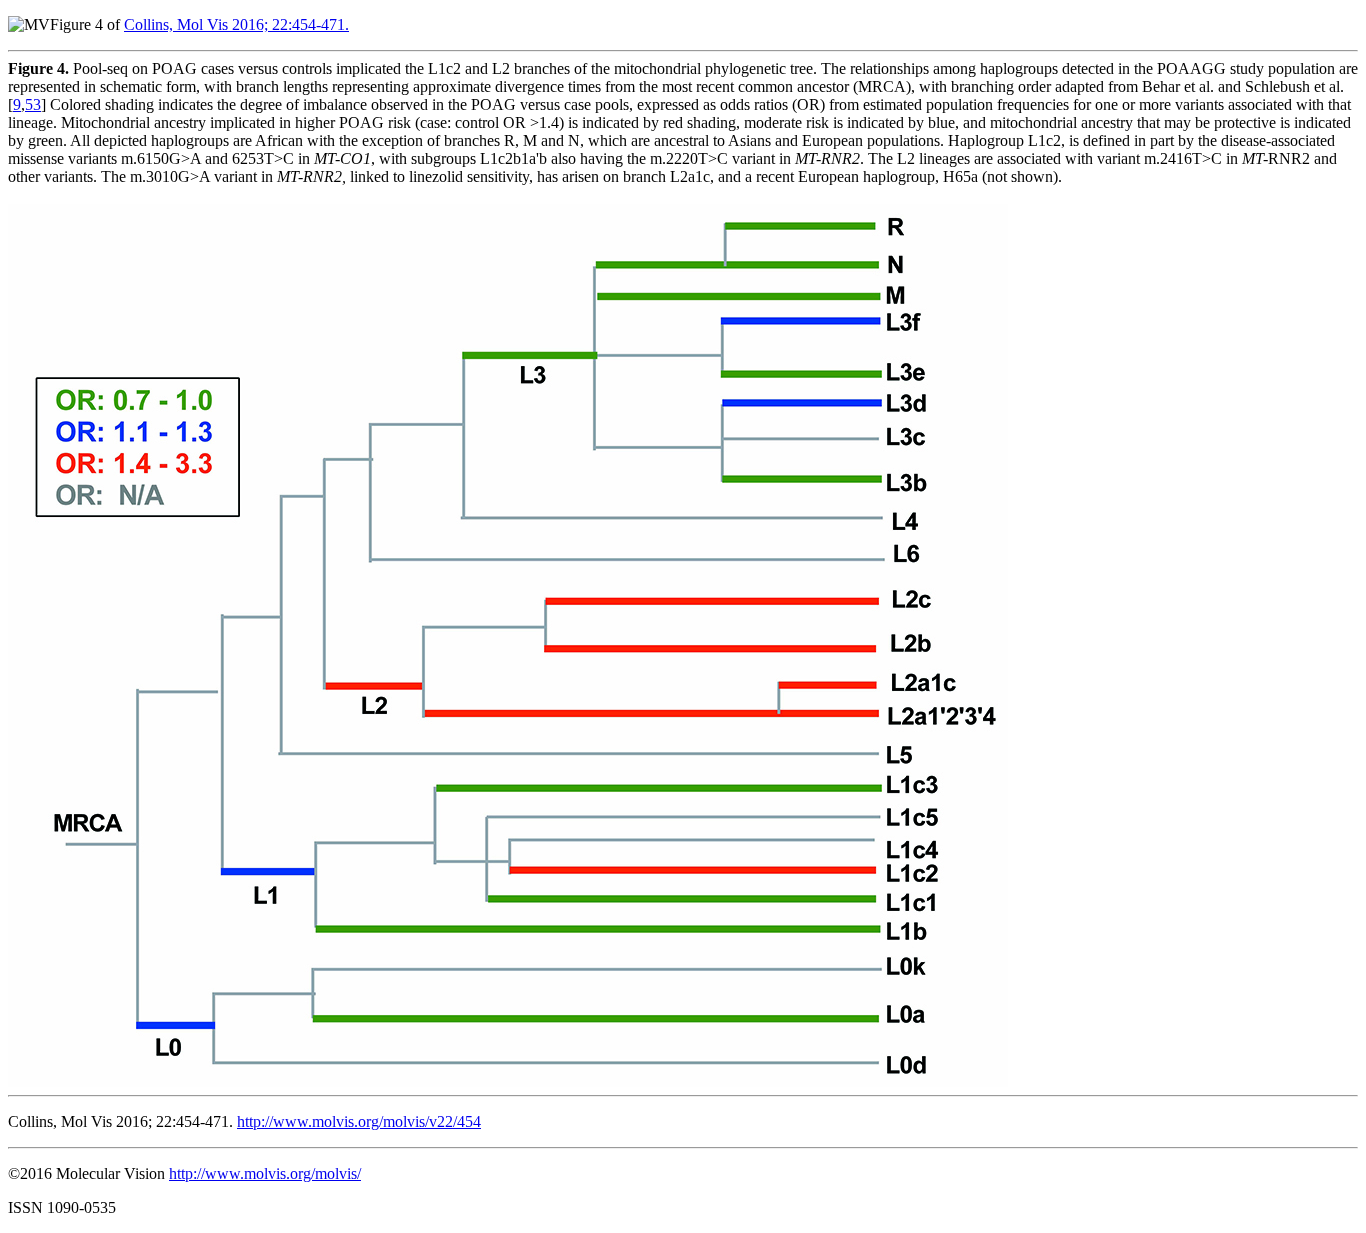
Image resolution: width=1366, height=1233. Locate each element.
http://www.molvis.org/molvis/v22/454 (359, 1121)
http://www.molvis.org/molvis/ (265, 1173)
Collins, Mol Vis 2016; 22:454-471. (236, 24)
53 (33, 104)
